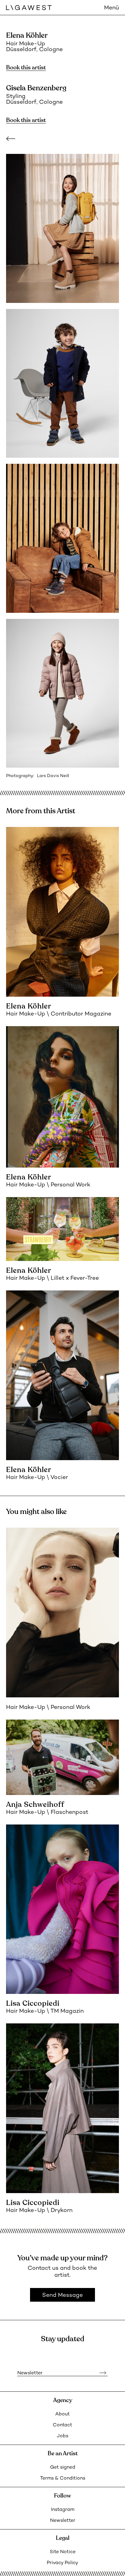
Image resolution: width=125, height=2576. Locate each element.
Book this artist (26, 68)
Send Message (62, 2295)
